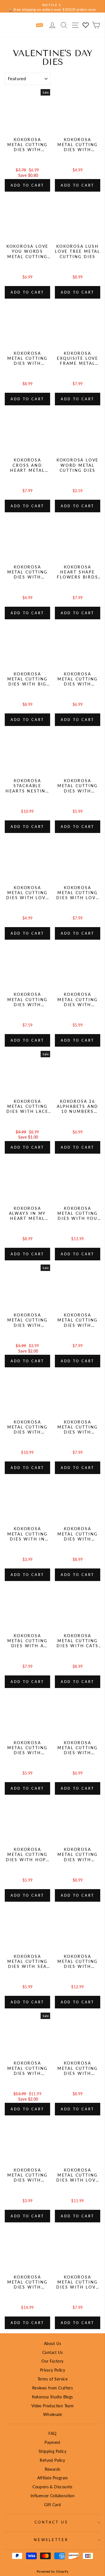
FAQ (52, 2433)
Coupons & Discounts (52, 2487)
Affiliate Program (53, 2478)
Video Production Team (53, 2406)
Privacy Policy (53, 2370)
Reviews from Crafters (53, 2388)
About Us (53, 2343)
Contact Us (53, 2352)
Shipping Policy (53, 2451)
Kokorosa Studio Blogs (52, 2397)
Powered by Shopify (53, 2571)
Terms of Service (53, 2379)
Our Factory (52, 2361)
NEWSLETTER (51, 2540)
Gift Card (53, 2505)
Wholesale (53, 2414)
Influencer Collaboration (53, 2496)
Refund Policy (52, 2460)
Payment (53, 2442)
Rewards (53, 2469)
